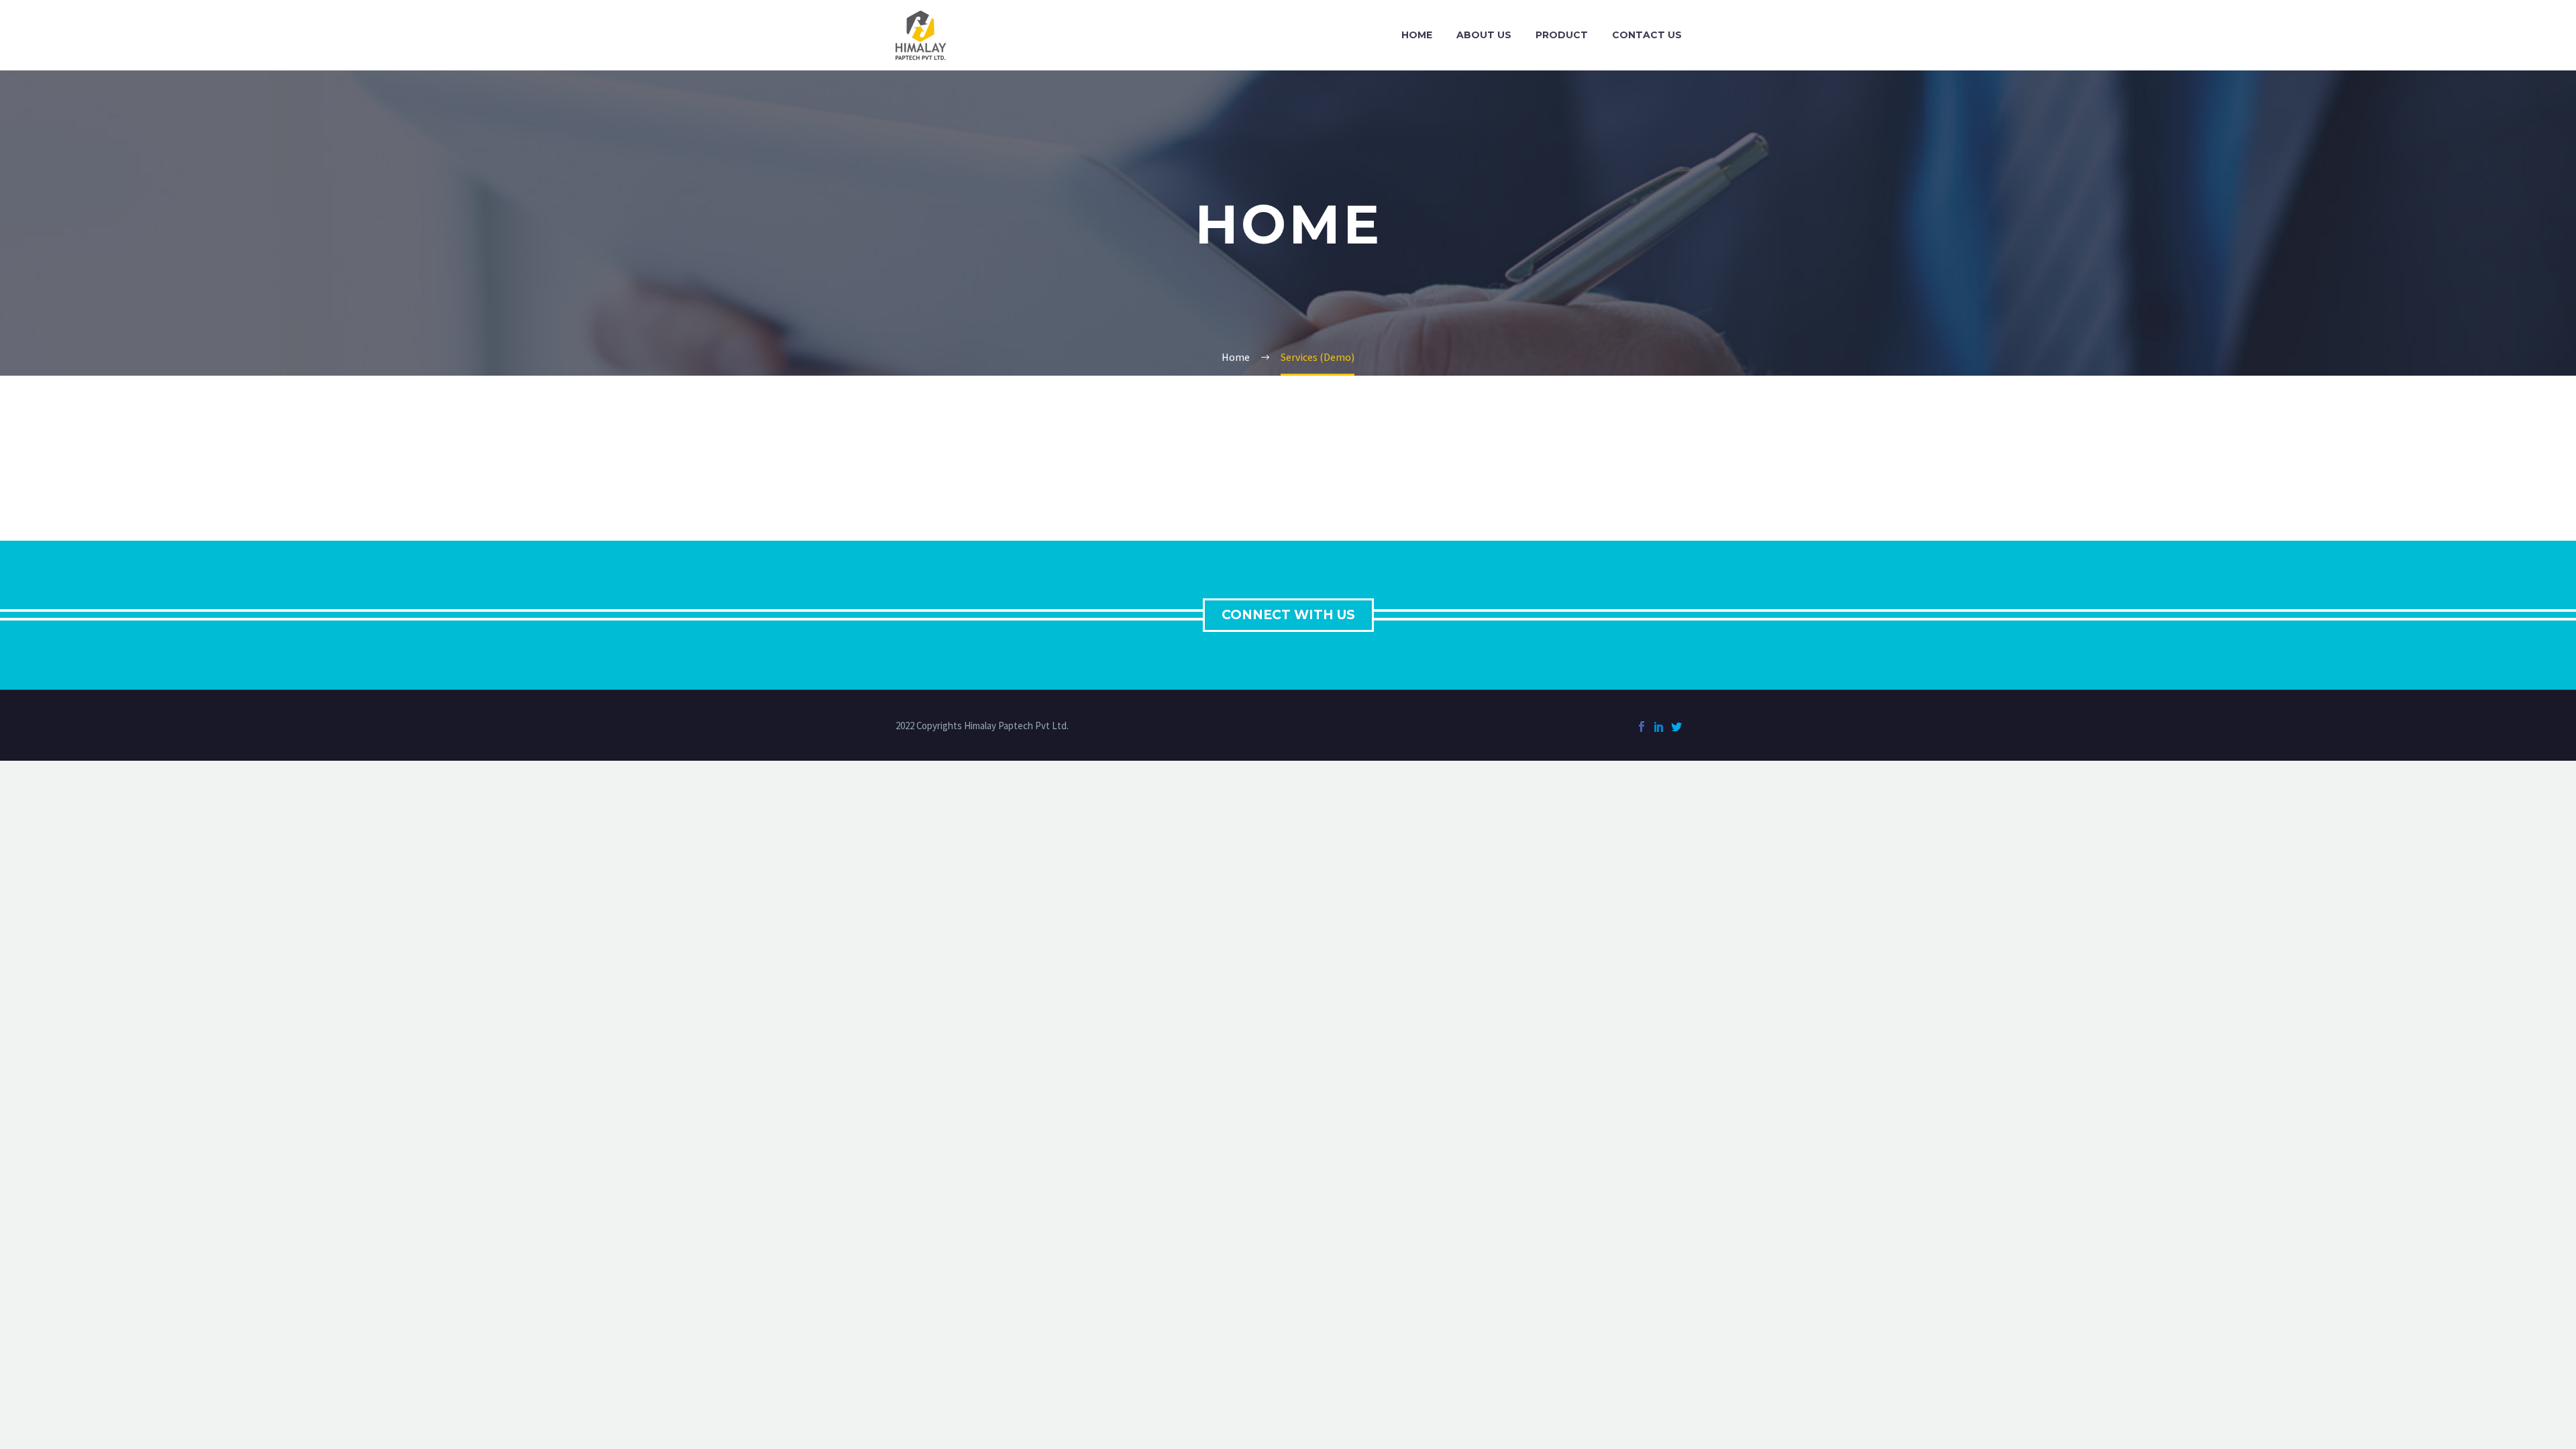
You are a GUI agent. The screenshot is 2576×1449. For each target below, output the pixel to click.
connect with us (1288, 615)
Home (1417, 35)
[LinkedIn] (1659, 727)
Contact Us (1647, 35)
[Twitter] (1676, 727)
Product (1562, 35)
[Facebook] (1642, 727)
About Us (1484, 35)
